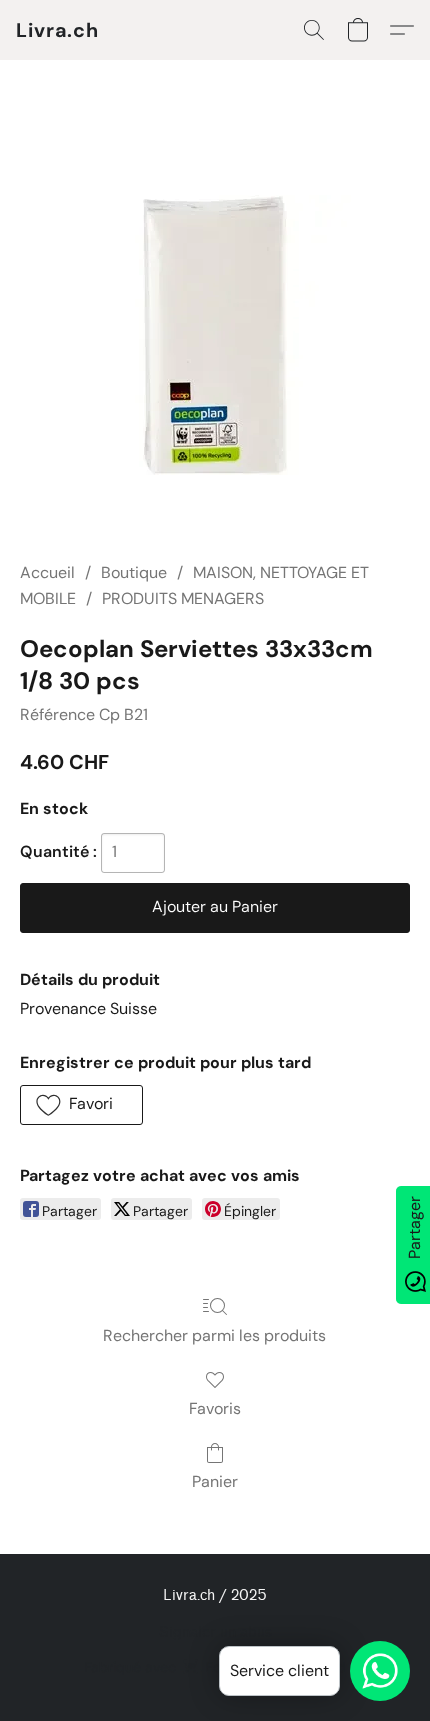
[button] (57, 30)
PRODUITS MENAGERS (183, 598)
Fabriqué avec (215, 1667)
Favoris (215, 1408)
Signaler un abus (215, 1632)
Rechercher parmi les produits (214, 1335)
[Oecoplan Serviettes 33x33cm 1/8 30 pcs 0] (215, 335)
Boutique (134, 572)
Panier (215, 1481)
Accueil (47, 572)
